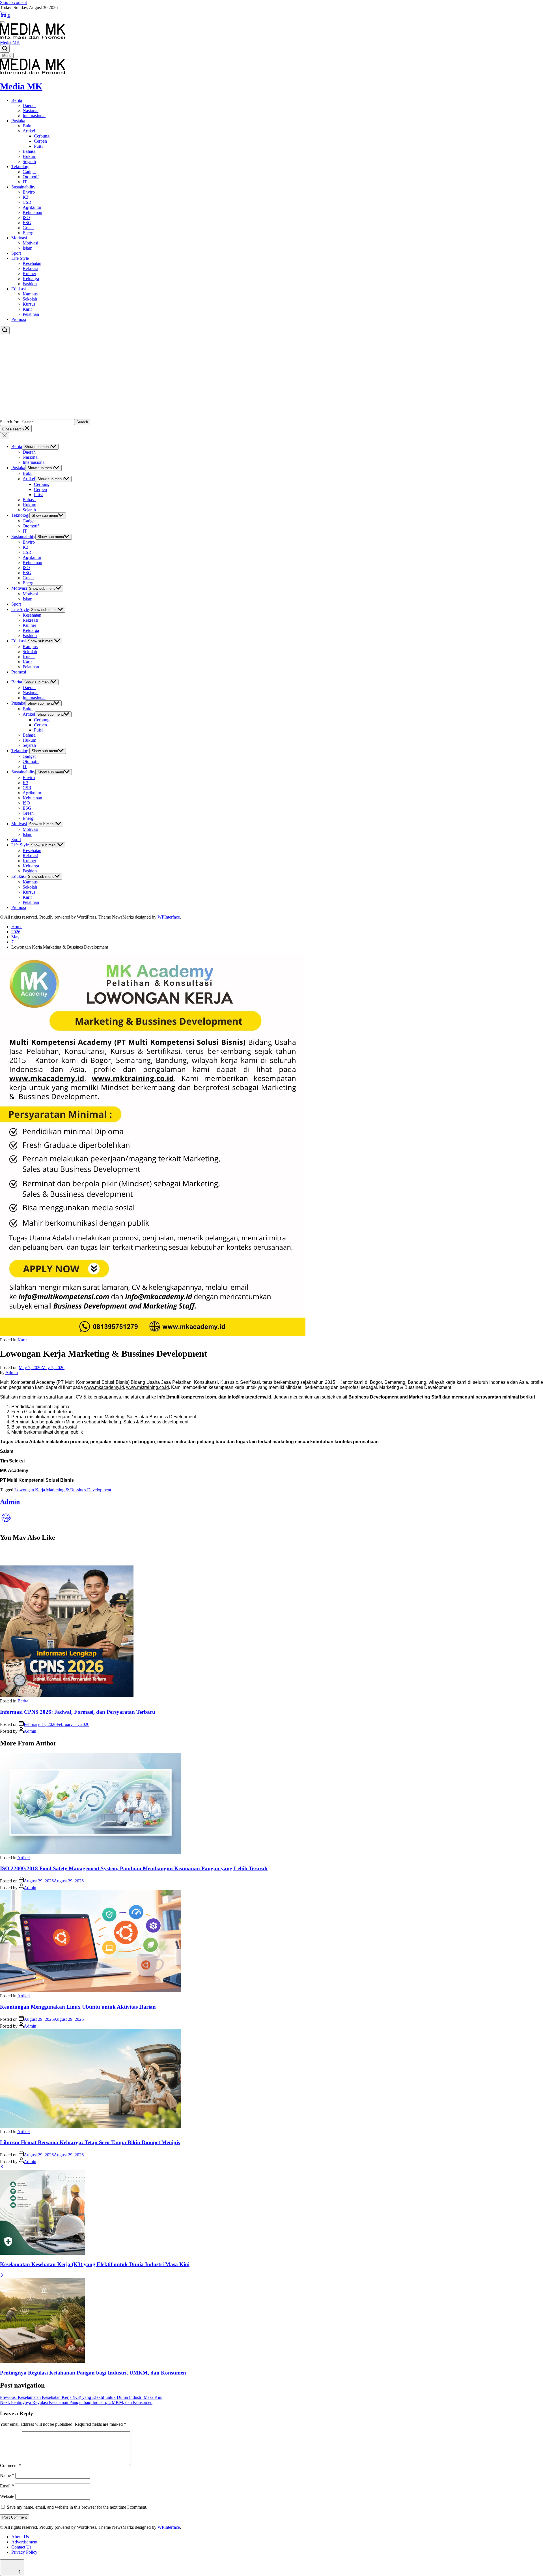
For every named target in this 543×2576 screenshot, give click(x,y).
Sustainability (23, 187)
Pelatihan (31, 314)
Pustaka (18, 121)
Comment (10, 2465)
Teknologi (20, 167)
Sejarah (29, 161)
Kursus (29, 304)
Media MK (10, 42)
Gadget (29, 172)
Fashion (30, 284)
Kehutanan (32, 212)
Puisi (38, 146)
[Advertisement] (271, 377)
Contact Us (21, 2547)
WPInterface (169, 917)
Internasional (34, 116)
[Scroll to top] (12, 2568)
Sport (16, 253)
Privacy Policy (24, 2552)
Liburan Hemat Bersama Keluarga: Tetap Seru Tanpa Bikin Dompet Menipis (90, 2142)
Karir (27, 309)
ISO (26, 217)
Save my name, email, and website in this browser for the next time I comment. (77, 2507)
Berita (17, 100)
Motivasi (19, 238)
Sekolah (30, 299)
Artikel (29, 131)
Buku (28, 126)
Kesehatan (32, 263)
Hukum (29, 156)
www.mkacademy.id (104, 1387)
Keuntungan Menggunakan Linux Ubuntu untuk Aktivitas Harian (78, 2007)
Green (28, 228)
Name (7, 2475)
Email (7, 2486)
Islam (27, 248)
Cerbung (42, 136)
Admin (12, 1373)
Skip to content (13, 2)
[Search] (5, 49)
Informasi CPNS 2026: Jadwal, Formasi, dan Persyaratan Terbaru (78, 1712)
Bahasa (29, 151)
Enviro (29, 192)
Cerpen (40, 141)
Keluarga (31, 279)
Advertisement (24, 2542)
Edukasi (19, 289)
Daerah (29, 105)
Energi (29, 233)
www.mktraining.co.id (147, 1387)
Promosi (19, 319)
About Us (20, 2537)
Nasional (31, 111)
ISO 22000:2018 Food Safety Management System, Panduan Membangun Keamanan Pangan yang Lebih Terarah (134, 1868)
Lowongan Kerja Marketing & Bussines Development (63, 1490)
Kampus (30, 294)
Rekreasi (30, 268)
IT (25, 182)
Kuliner (29, 274)
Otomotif (31, 177)
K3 (25, 197)
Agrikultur (32, 207)
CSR (27, 202)
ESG (27, 223)
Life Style (20, 258)
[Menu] (2, 22)
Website (7, 2496)
